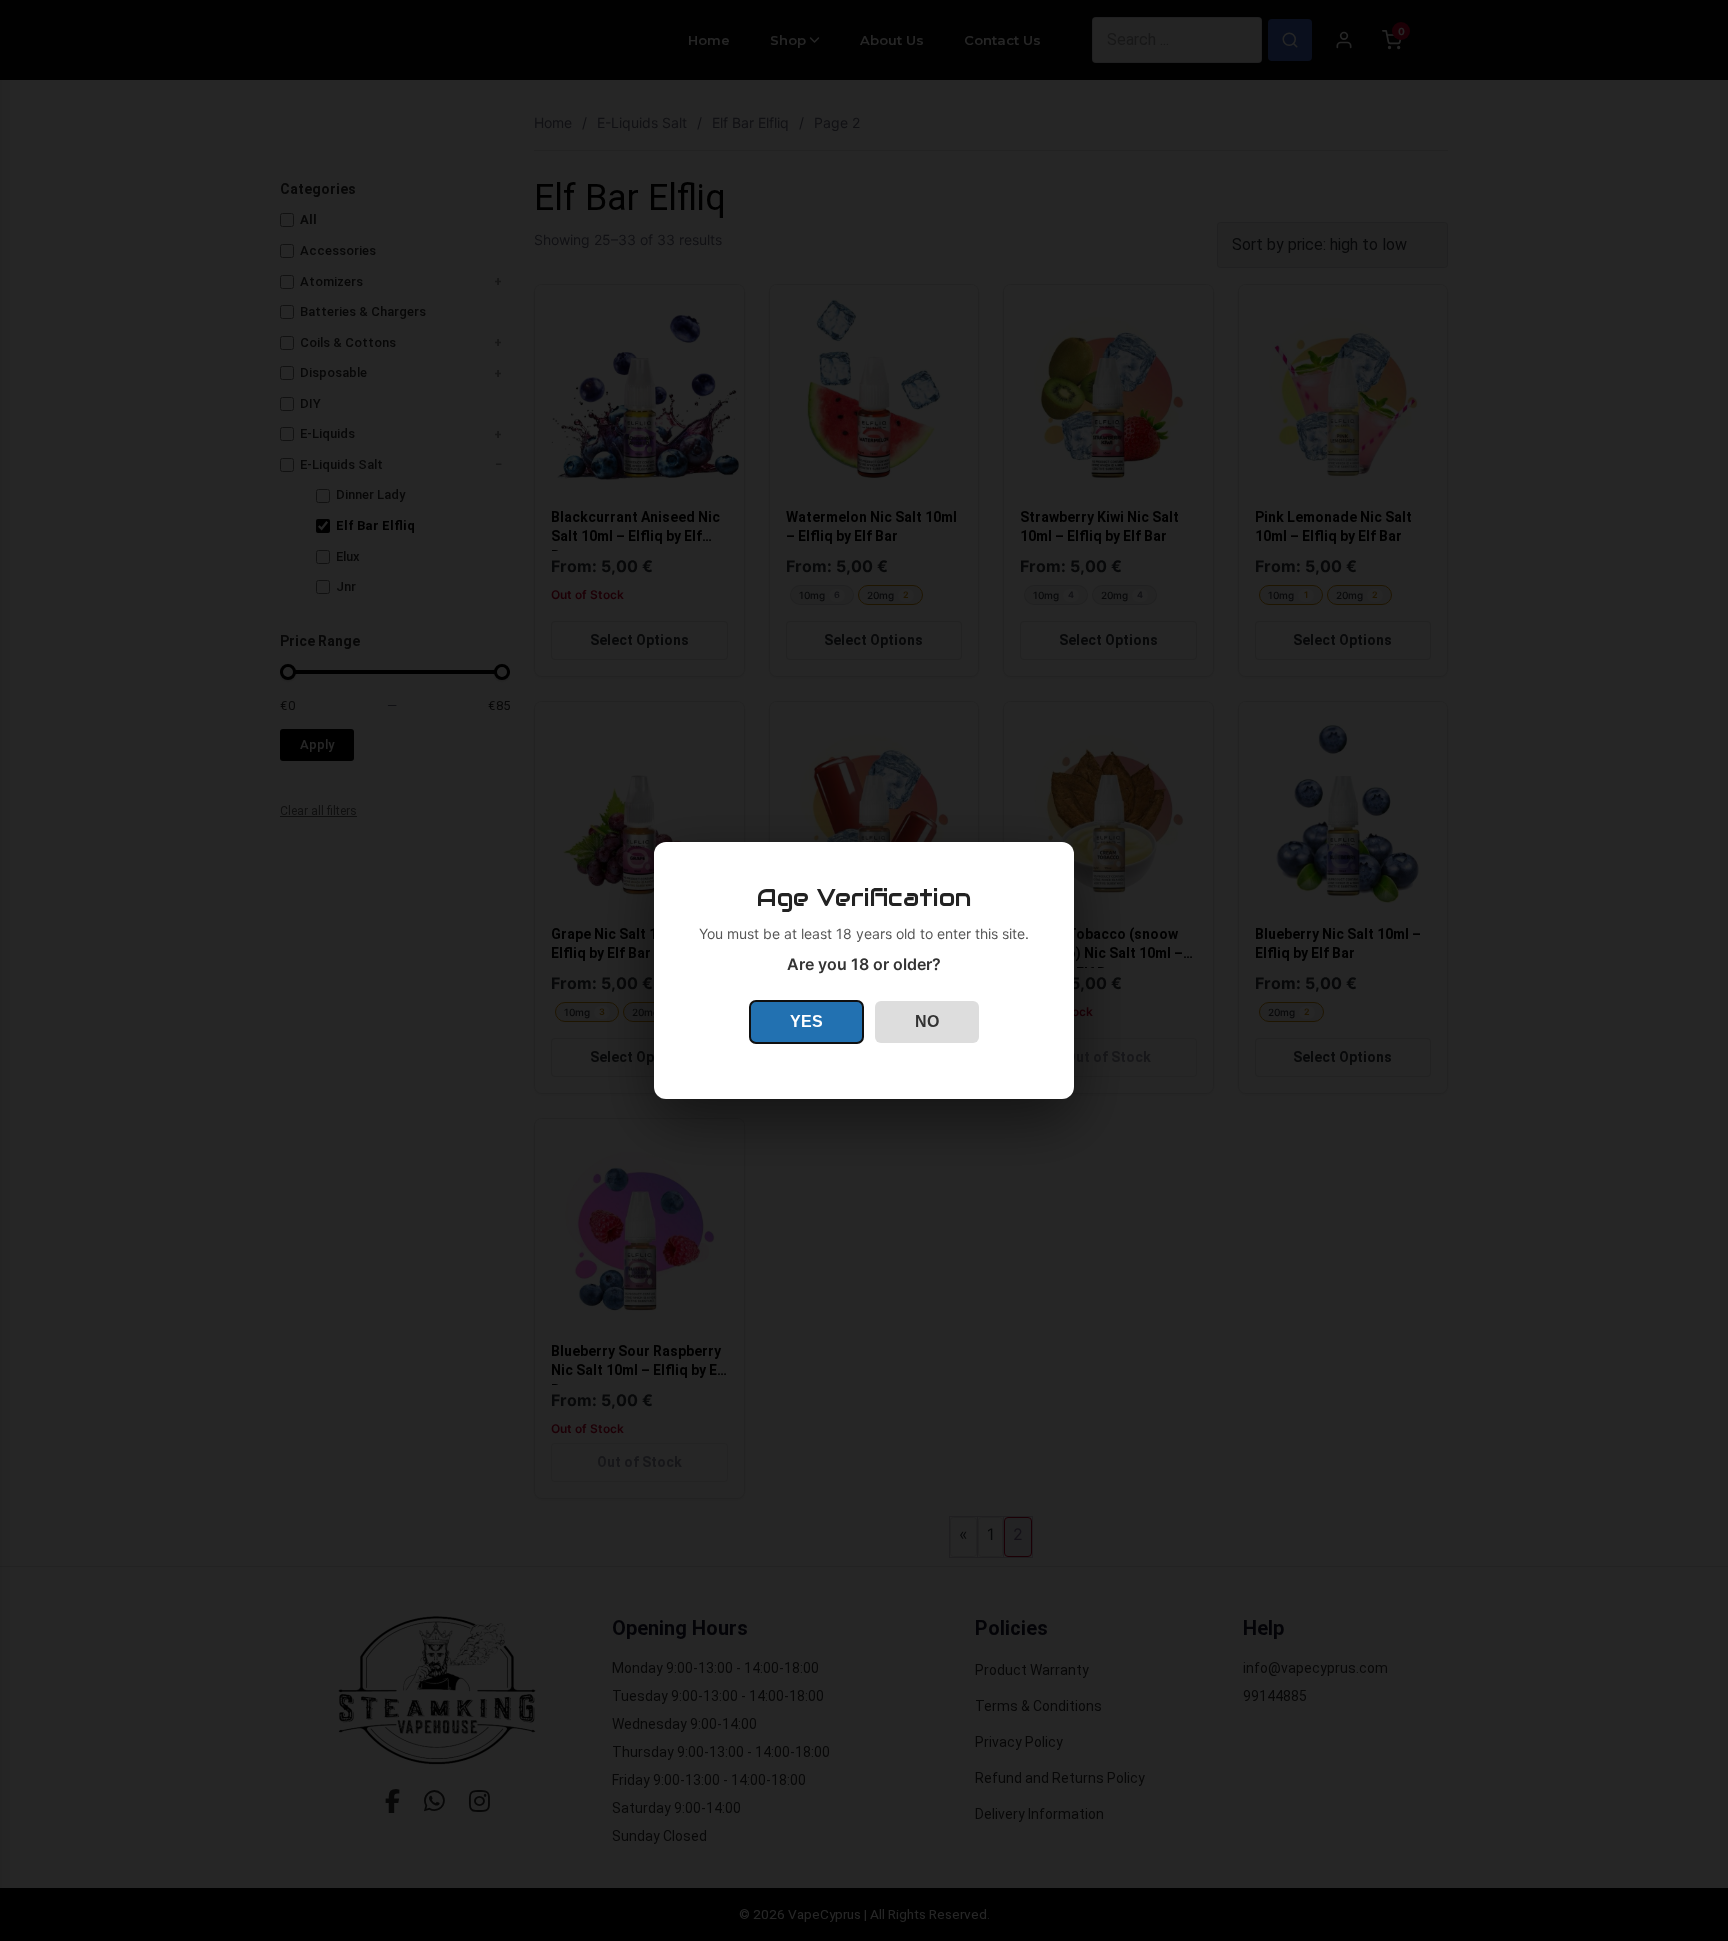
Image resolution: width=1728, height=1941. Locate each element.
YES (806, 1021)
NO (927, 1021)
